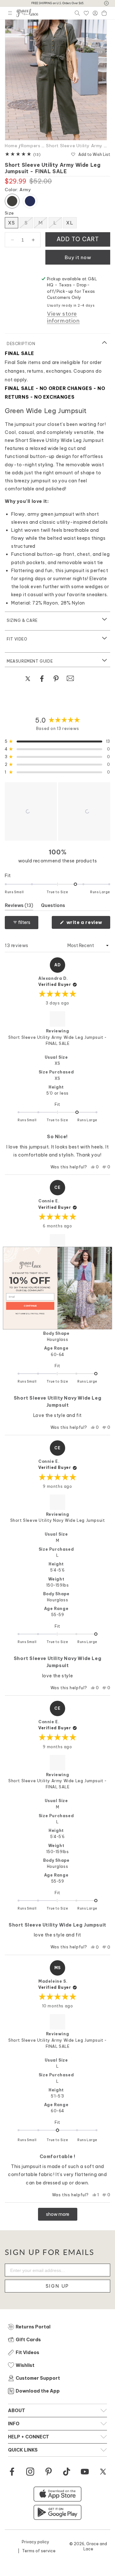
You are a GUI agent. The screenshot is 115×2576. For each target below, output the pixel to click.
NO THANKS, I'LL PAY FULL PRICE (30, 1313)
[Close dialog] (108, 1250)
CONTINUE (30, 1306)
